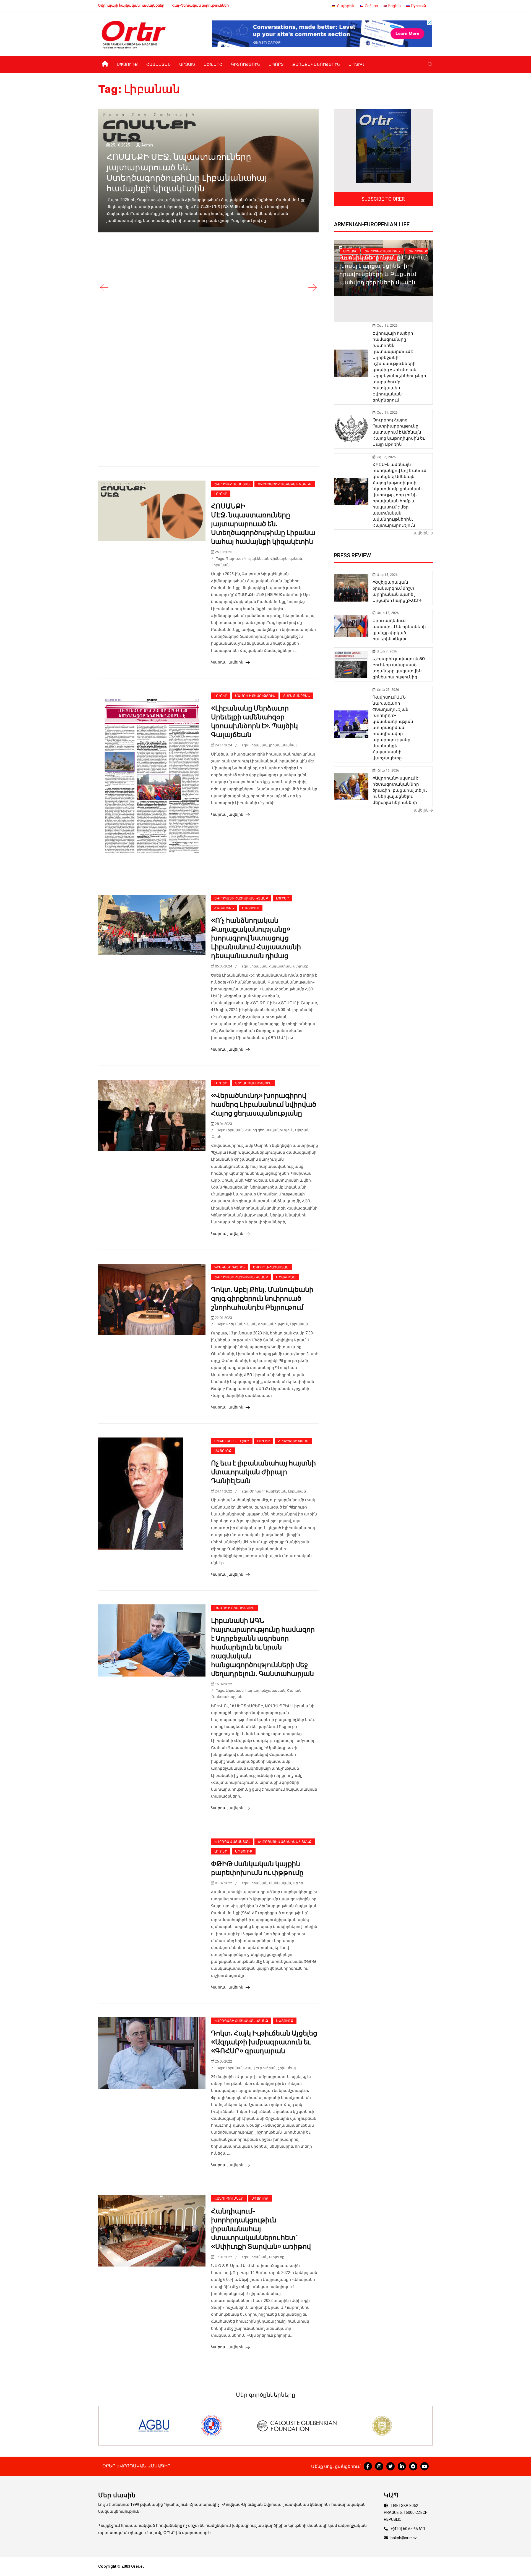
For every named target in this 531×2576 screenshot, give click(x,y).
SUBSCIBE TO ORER (383, 199)
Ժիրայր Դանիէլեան (268, 1491)
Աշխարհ (213, 64)
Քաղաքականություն (316, 64)
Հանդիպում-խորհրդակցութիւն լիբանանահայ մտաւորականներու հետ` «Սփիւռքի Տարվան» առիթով (261, 2229)
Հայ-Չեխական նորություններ (200, 5)
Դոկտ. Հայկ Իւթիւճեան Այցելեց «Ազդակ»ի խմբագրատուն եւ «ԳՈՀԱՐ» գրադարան (264, 2042)
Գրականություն (230, 1267)
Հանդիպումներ (229, 2199)
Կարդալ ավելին (228, 662)
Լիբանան (221, 565)
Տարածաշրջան (297, 696)
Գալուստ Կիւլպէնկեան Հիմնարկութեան (264, 559)
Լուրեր (221, 494)
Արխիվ (356, 64)
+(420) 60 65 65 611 (408, 2529)
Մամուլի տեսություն (255, 696)
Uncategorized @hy (232, 1441)
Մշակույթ (286, 1277)
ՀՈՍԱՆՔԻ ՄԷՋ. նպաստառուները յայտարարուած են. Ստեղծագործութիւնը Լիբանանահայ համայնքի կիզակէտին (263, 524)
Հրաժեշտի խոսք (293, 1441)
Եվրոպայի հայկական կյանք (285, 484)
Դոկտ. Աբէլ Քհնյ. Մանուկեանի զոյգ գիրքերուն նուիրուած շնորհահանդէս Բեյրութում (262, 1299)
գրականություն (273, 1324)
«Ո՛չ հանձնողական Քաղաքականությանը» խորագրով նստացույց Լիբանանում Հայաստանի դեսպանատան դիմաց (256, 938)
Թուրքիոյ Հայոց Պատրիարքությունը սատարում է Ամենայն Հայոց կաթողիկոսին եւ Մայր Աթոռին (399, 432)
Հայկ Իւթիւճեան (261, 2068)
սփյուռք (301, 966)
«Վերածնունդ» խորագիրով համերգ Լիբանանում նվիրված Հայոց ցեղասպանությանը (264, 1105)
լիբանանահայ (283, 745)
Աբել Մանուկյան (241, 1324)
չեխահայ (287, 2068)
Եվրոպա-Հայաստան (232, 484)
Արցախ (187, 64)
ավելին (422, 533)
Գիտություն (245, 64)
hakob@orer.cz (404, 2538)
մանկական (280, 1883)
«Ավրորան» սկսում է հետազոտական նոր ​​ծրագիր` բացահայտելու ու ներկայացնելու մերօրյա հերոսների (400, 790)
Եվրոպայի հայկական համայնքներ (131, 5)
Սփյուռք (127, 64)
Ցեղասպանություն (253, 1083)
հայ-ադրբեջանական (265, 1690)
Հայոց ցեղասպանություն (269, 1130)
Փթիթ (298, 1883)
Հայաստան (158, 64)
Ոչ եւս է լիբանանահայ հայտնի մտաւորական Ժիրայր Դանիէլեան (263, 1472)
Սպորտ (276, 64)
